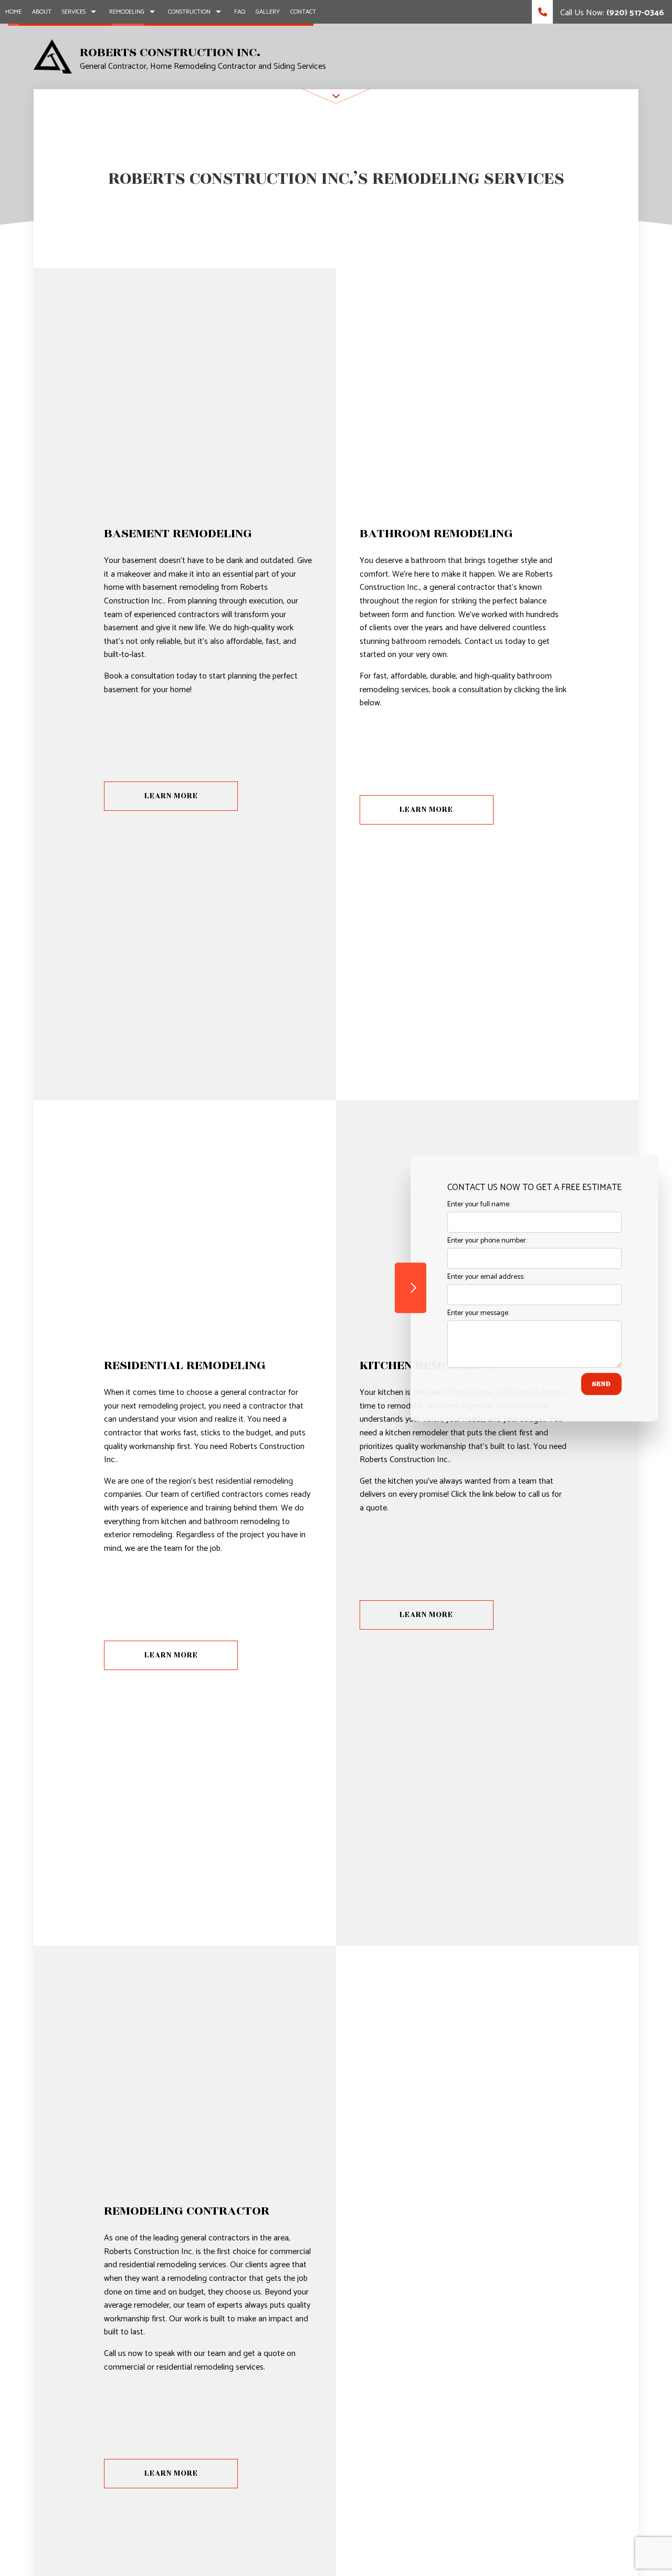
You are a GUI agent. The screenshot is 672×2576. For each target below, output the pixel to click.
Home (13, 12)
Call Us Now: (611, 13)
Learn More (171, 796)
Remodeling (127, 12)
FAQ (240, 12)
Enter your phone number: (487, 1241)
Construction (189, 12)
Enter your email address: (486, 1277)
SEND (601, 1384)
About (42, 12)
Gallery (268, 12)
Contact (303, 12)
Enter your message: (478, 1313)
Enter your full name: (479, 1204)
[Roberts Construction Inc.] (53, 56)
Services (74, 12)
